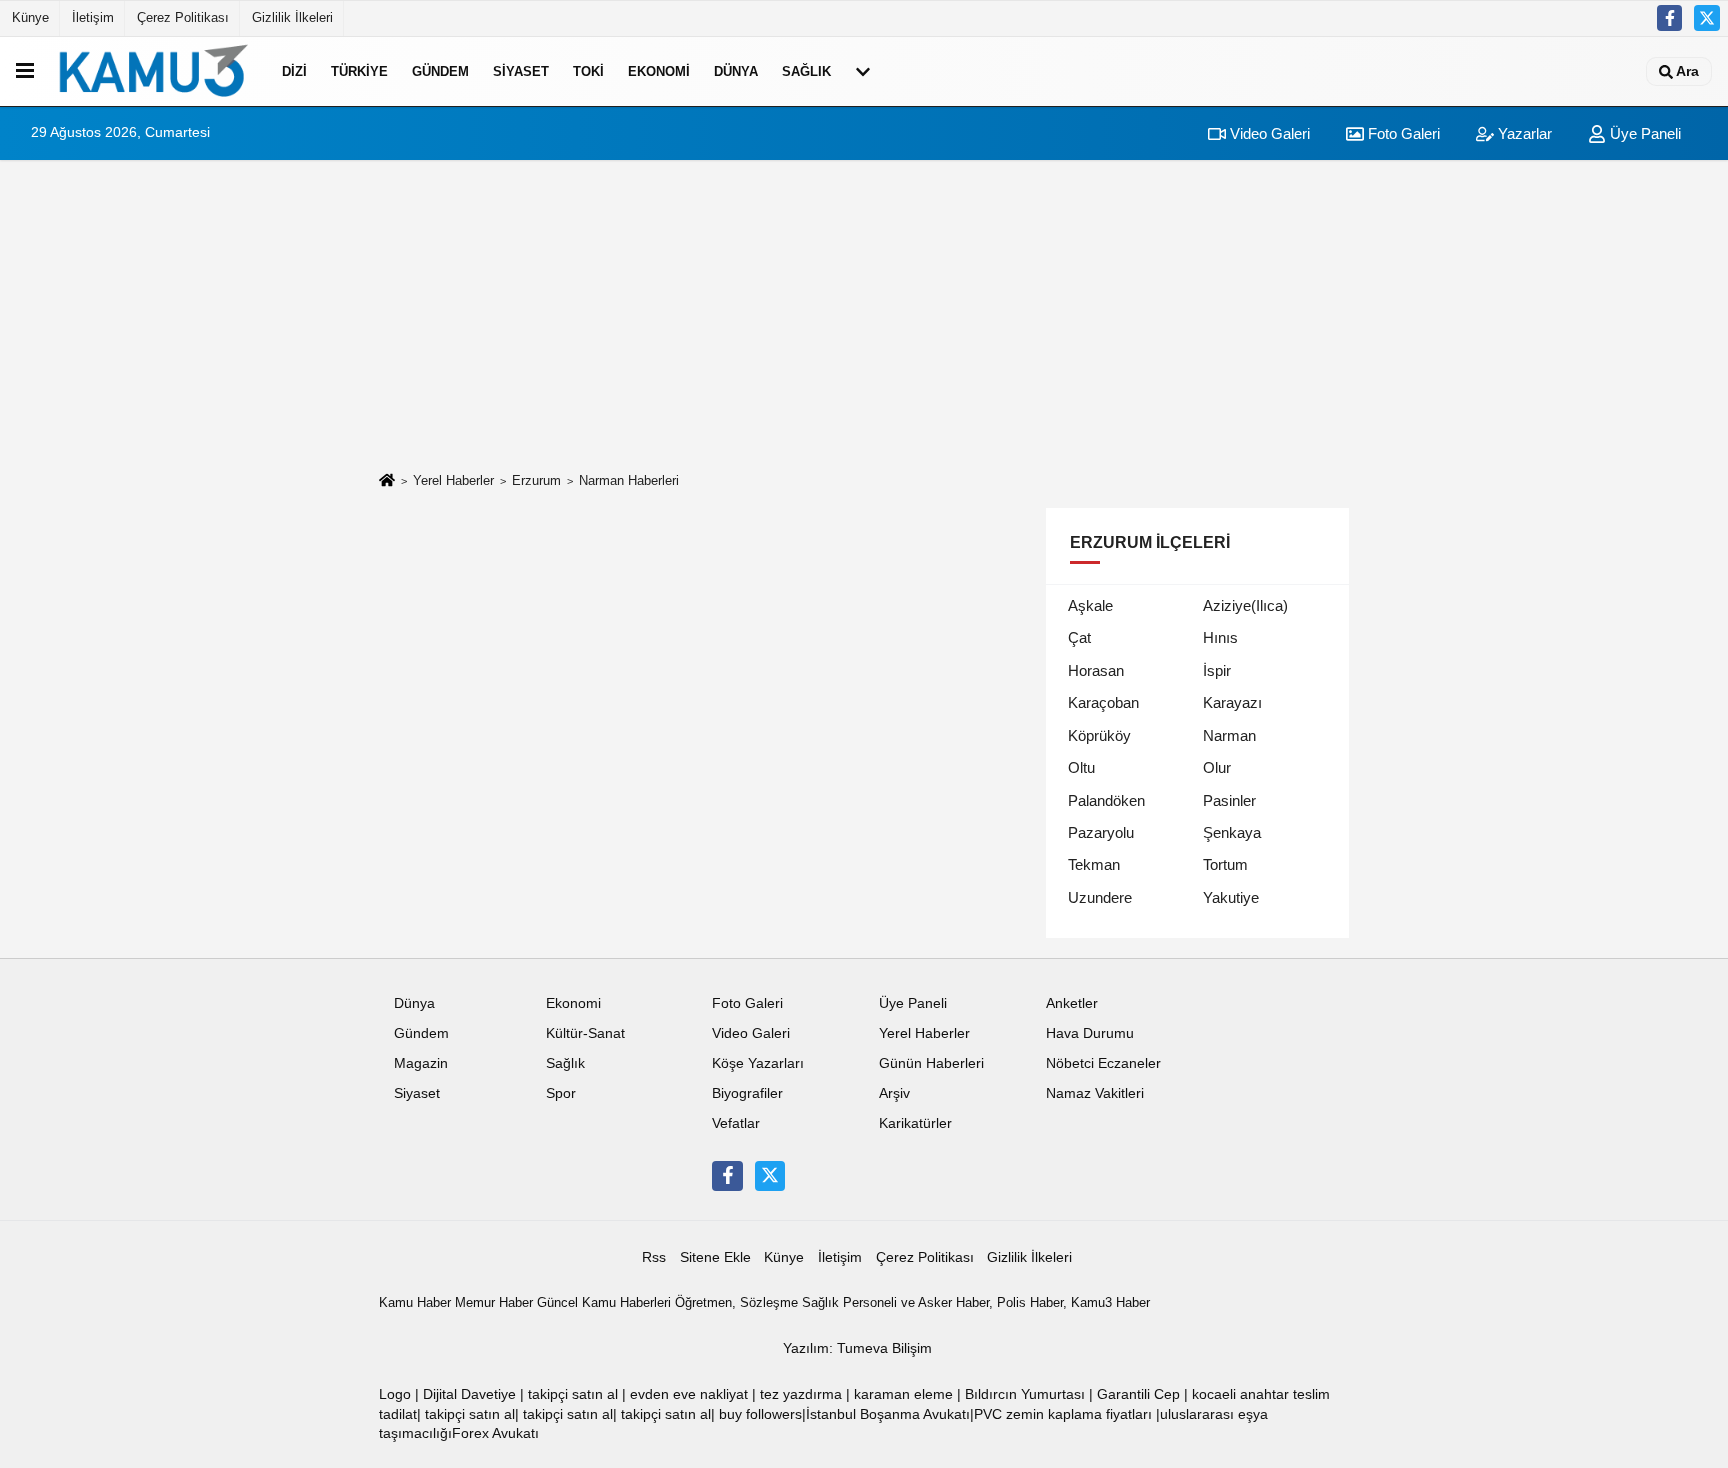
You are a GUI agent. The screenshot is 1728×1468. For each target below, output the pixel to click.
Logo (395, 1394)
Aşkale (1090, 605)
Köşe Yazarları (758, 1063)
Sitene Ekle (715, 1257)
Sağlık (806, 71)
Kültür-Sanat (585, 1033)
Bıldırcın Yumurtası (1025, 1394)
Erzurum (536, 480)
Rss (654, 1257)
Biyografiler (747, 1093)
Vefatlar (736, 1123)
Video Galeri (1268, 133)
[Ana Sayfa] (387, 481)
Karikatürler (915, 1123)
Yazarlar (1523, 133)
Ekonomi (659, 71)
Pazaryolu (1101, 832)
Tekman (1094, 864)
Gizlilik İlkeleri (292, 17)
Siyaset (521, 71)
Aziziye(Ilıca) (1245, 605)
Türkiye (359, 71)
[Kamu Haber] (154, 71)
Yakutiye (1231, 897)
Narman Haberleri (629, 480)
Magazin (421, 1063)
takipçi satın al (573, 1394)
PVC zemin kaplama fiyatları (1063, 1414)
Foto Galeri (1402, 133)
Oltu (1081, 767)
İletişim (93, 17)
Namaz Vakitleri (1095, 1093)
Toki (588, 71)
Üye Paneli (1643, 133)
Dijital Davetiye (469, 1394)
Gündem (440, 71)
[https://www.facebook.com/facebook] (1670, 18)
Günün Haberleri (931, 1063)
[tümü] (863, 71)
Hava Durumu (1090, 1033)
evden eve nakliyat (689, 1394)
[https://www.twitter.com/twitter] (1707, 18)
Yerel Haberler (453, 480)
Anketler (1072, 1003)
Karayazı (1232, 702)
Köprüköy (1099, 735)
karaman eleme (903, 1394)
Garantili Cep (1138, 1394)
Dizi (294, 71)
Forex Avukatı (495, 1433)
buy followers (760, 1414)
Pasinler (1229, 800)
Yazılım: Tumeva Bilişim (857, 1348)
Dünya (736, 71)
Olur (1217, 767)
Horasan (1096, 670)
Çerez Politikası (183, 17)
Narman (1229, 735)
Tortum (1225, 864)
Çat (1079, 637)
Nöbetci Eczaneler (1103, 1063)
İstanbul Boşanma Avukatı (888, 1414)
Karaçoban (1103, 702)
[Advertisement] (864, 316)
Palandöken (1106, 800)
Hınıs (1220, 637)
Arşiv (894, 1093)
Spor (561, 1093)
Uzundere (1100, 897)
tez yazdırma (801, 1394)
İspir (1217, 670)
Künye (30, 17)
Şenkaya (1232, 832)
